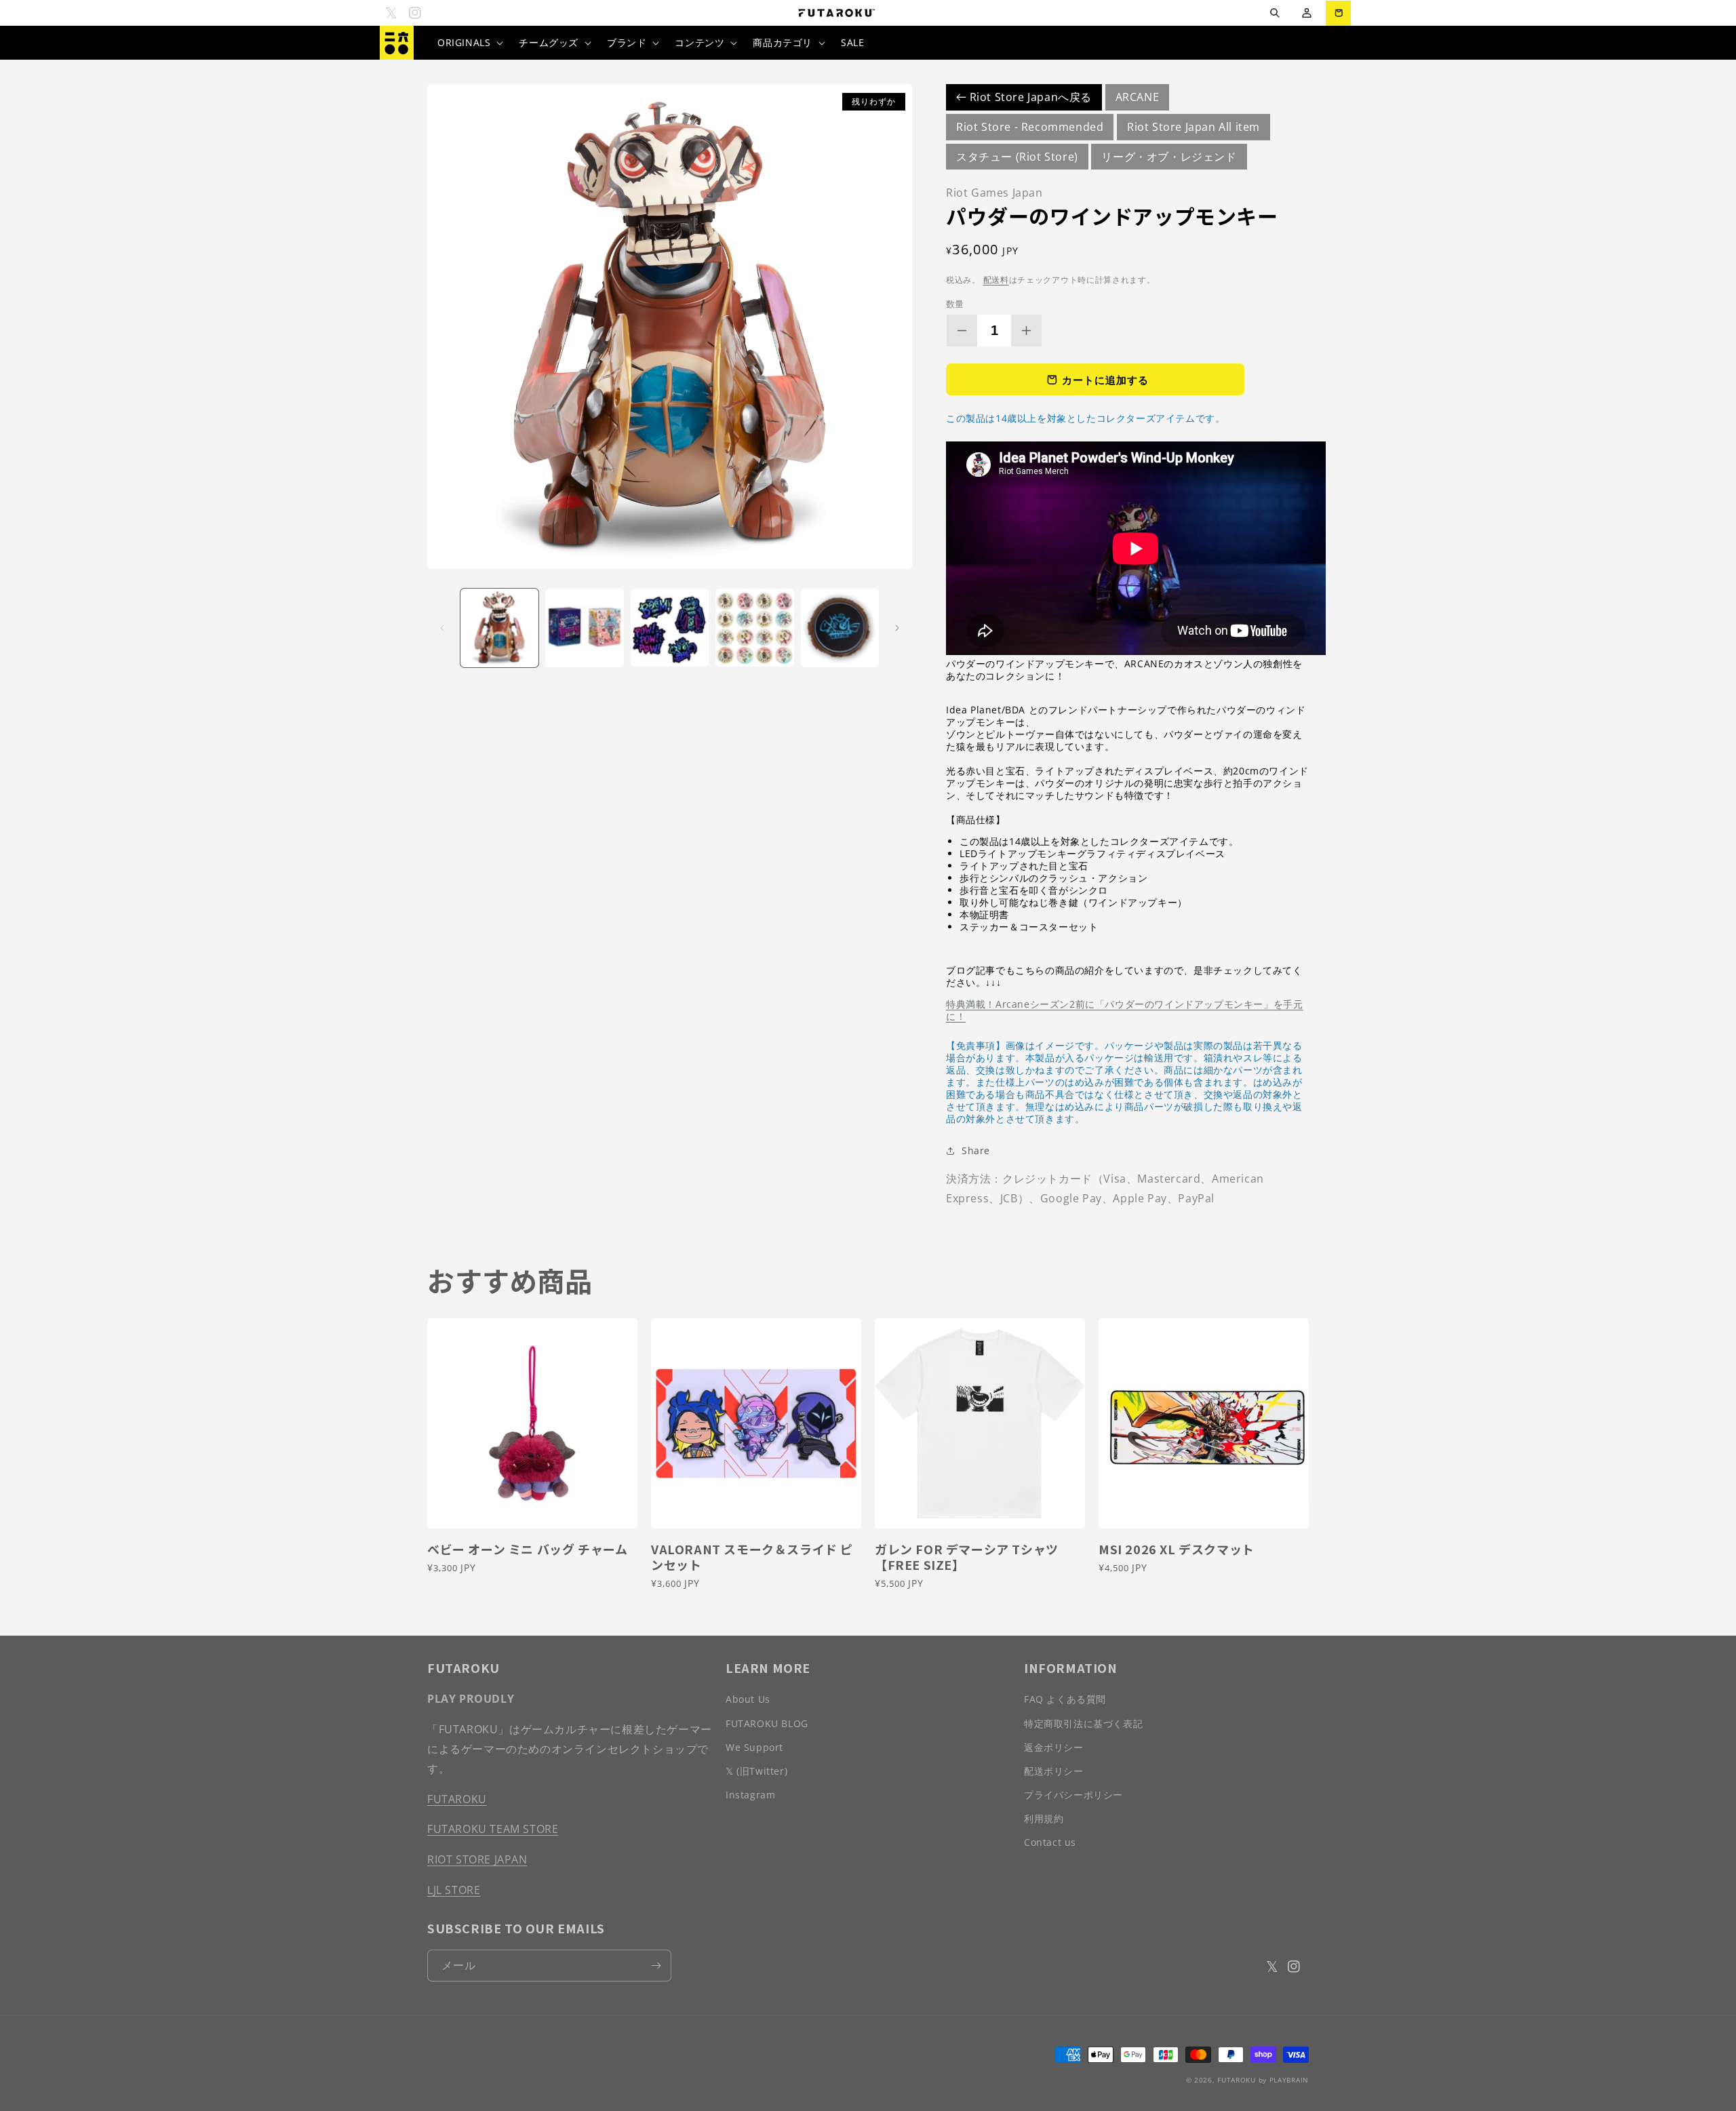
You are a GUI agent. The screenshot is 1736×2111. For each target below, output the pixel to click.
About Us (748, 1699)
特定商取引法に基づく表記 (1083, 1723)
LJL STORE (454, 1890)
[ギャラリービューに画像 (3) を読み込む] (670, 628)
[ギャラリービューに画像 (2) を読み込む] (584, 628)
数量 (955, 304)
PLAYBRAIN (1289, 2080)
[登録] (656, 1966)
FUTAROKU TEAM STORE (493, 1829)
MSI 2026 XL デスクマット (1177, 1549)
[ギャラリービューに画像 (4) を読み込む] (754, 628)
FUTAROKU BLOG (767, 1723)
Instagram (750, 1795)
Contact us (1050, 1842)
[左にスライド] (442, 628)
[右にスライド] (897, 628)
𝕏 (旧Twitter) (756, 1771)
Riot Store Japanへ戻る (1029, 97)
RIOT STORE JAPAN (477, 1859)
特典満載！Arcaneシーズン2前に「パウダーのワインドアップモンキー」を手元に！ (1124, 1010)
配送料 (996, 280)
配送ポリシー (1054, 1771)
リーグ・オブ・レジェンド (1169, 157)
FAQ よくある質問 (1065, 1699)
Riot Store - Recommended (1030, 127)
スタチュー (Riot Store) (1017, 157)
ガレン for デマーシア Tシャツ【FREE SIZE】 (967, 1557)
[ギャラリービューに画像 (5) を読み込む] (840, 628)
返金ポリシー (1054, 1747)
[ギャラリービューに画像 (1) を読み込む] (499, 628)
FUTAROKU (457, 1799)
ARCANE (1138, 97)
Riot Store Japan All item (1193, 127)
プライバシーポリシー (1073, 1795)
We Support (754, 1747)
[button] (1275, 13)
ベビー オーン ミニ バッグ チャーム (527, 1549)
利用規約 (1044, 1818)
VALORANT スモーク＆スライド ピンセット (752, 1557)
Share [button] (976, 1150)
